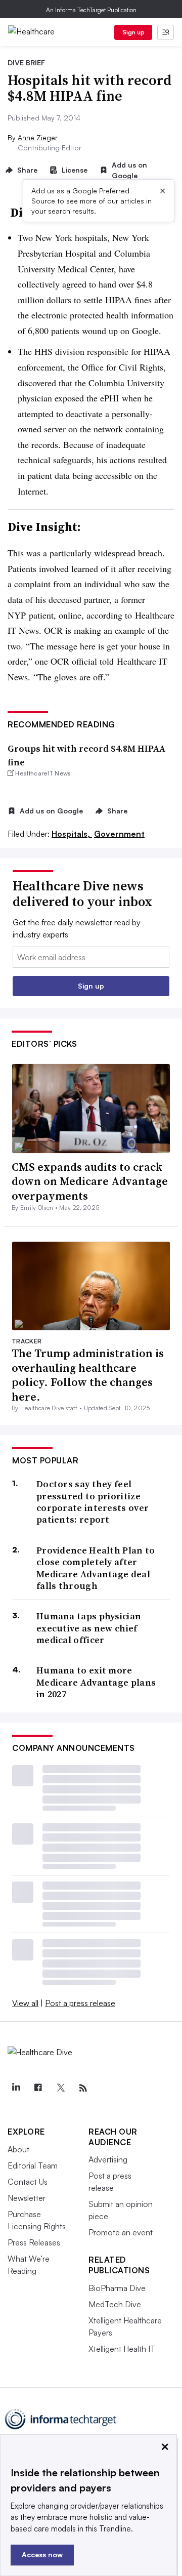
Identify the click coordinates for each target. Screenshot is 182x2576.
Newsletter (27, 2198)
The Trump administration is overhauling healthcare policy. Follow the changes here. (88, 1375)
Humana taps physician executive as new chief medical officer (89, 1628)
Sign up (133, 32)
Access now (42, 2554)
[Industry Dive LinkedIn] (16, 2088)
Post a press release (80, 2003)
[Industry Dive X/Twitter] (61, 2088)
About (18, 2149)
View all (25, 2003)
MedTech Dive (115, 2304)
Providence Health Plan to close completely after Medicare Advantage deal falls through (96, 1568)
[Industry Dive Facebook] (38, 2088)
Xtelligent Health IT (122, 2349)
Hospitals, (72, 834)
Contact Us (28, 2182)
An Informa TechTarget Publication (91, 10)
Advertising (108, 2159)
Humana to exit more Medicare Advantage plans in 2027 (96, 1682)
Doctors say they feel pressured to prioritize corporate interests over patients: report (93, 1502)
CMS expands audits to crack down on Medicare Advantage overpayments (90, 1181)
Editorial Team (33, 2165)
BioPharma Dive (117, 2288)
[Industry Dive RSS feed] (83, 2088)
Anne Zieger (38, 137)
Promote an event (121, 2232)
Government (119, 834)
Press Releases (34, 2242)
